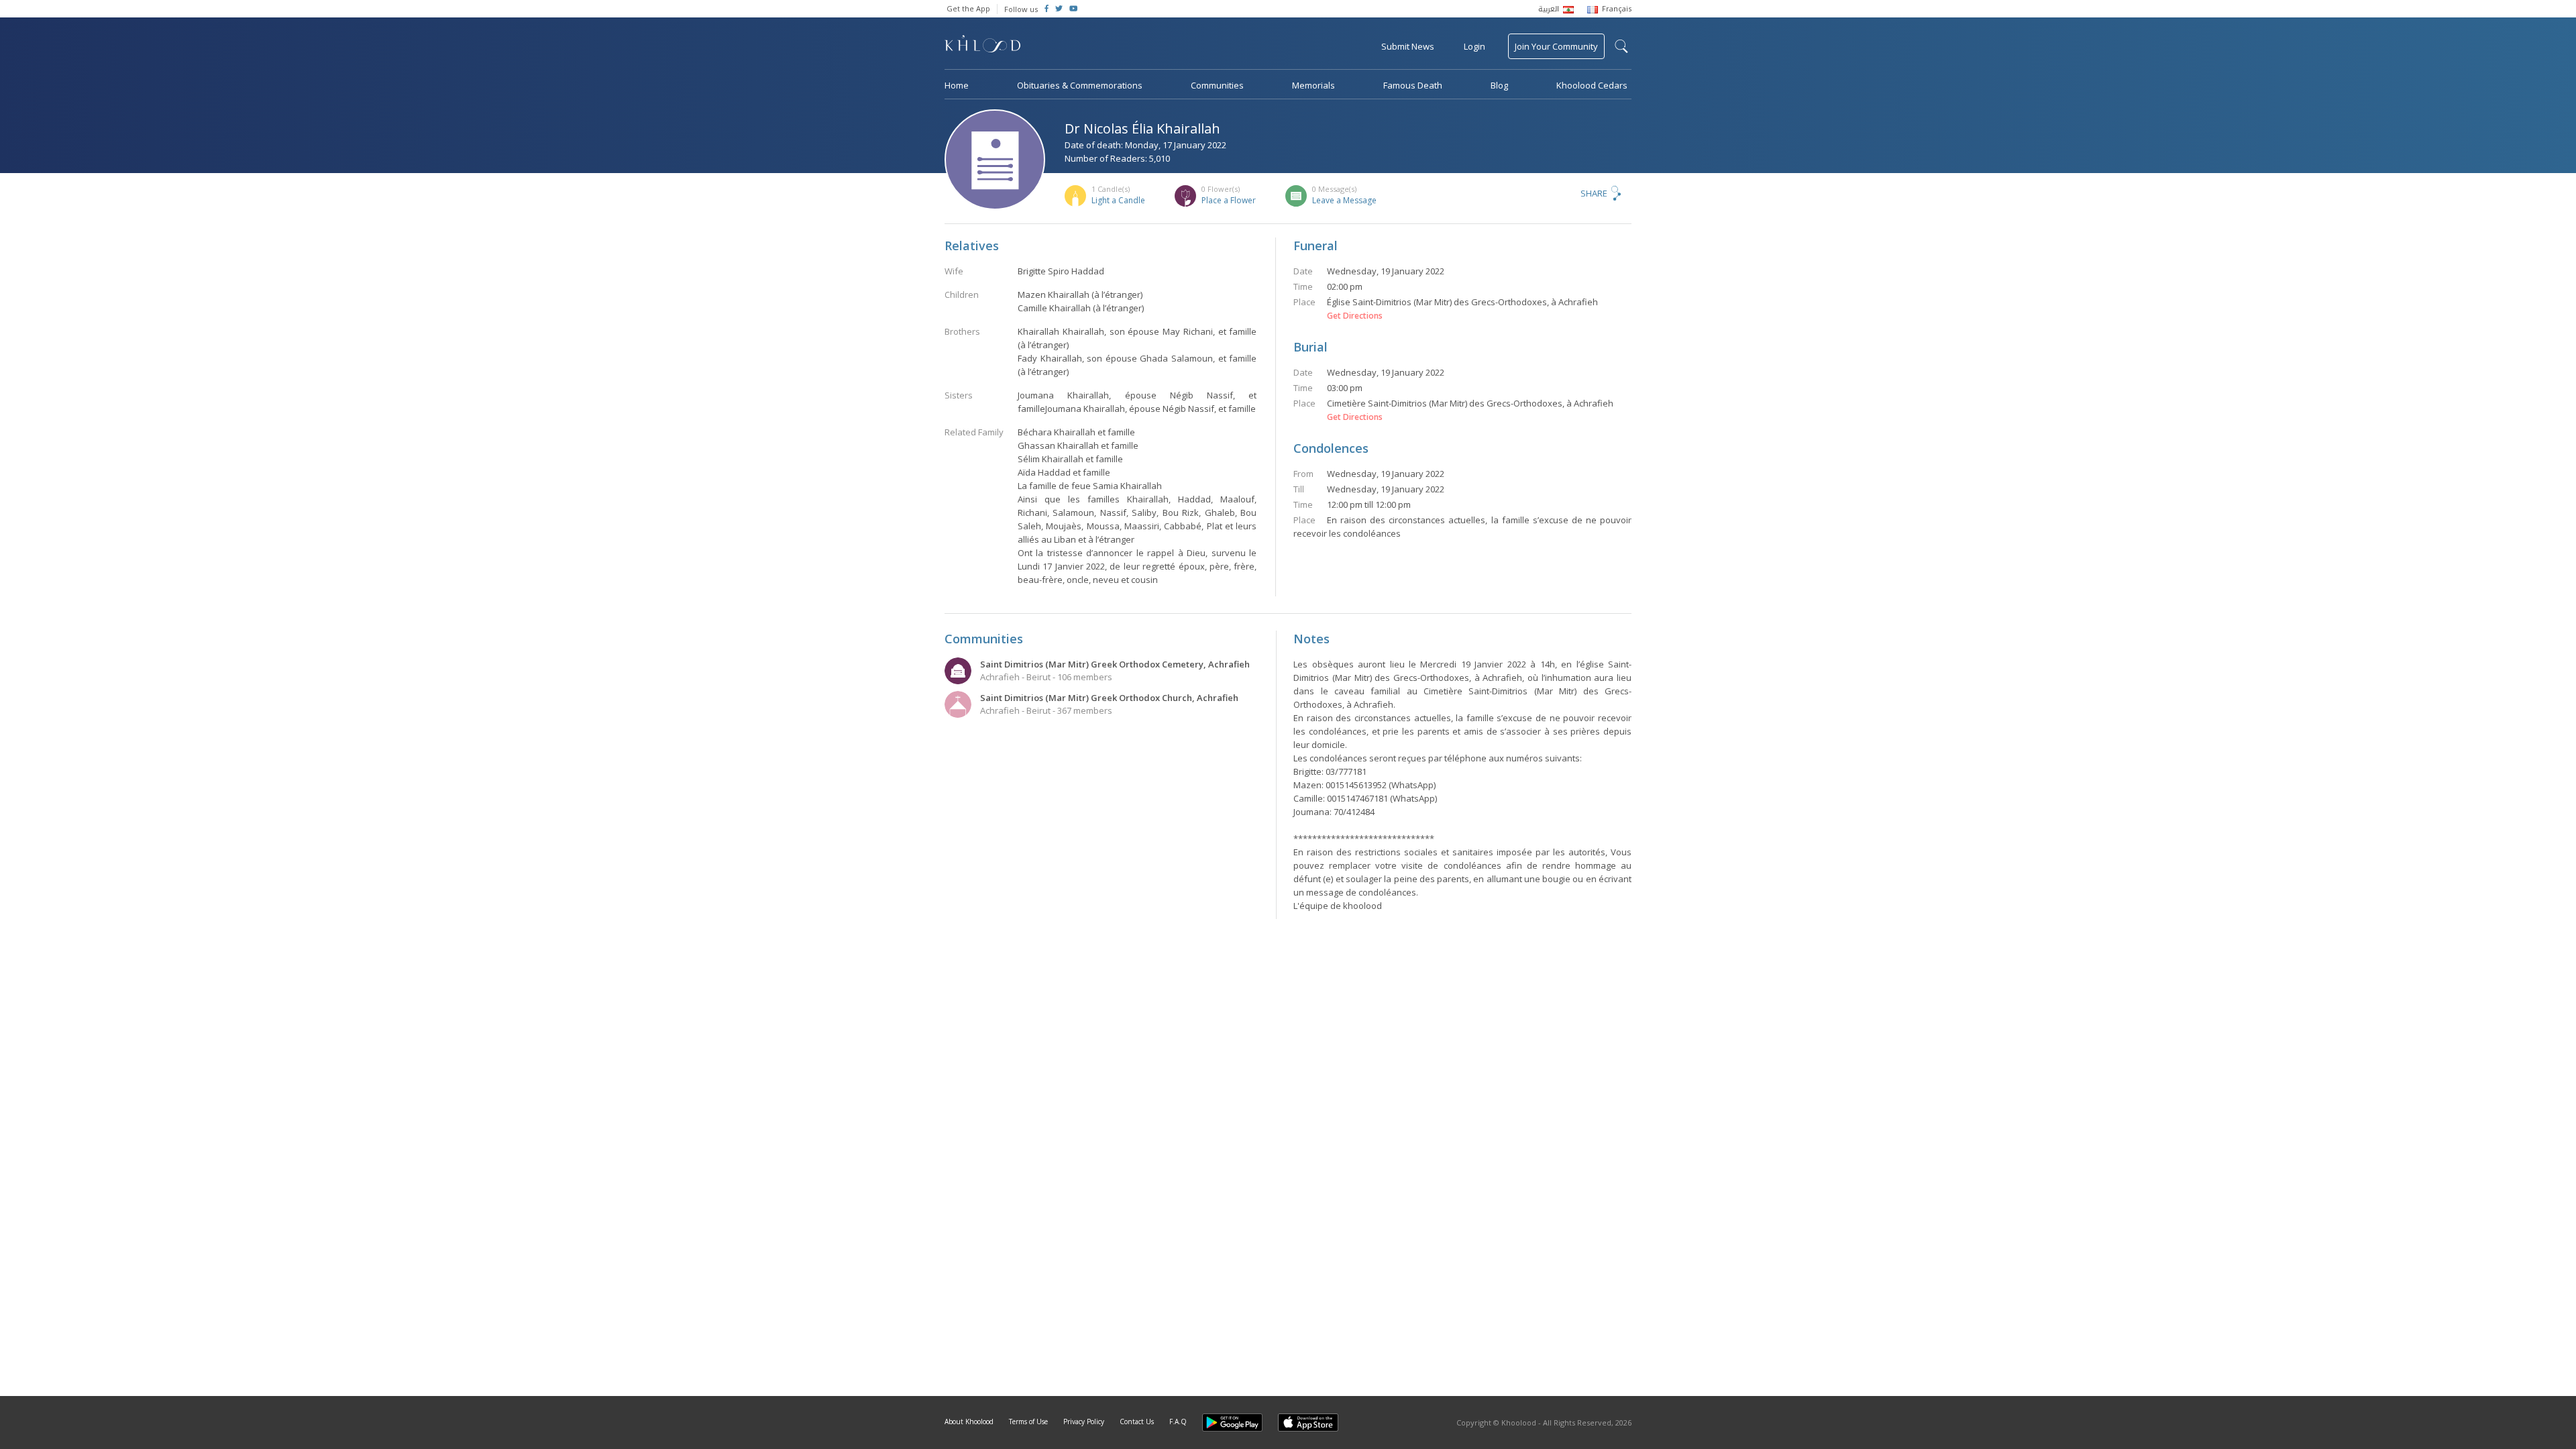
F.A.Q (1178, 1421)
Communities (1217, 85)
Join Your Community (1556, 46)
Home (957, 85)
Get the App (968, 8)
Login (1474, 46)
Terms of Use (1028, 1421)
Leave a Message (1344, 200)
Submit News (1408, 46)
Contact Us (1137, 1421)
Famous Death (1413, 85)
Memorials (1313, 85)
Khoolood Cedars (1592, 85)
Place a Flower (1229, 200)
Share (1594, 193)
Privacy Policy (1084, 1421)
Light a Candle (1118, 200)
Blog (1499, 85)
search (1621, 46)
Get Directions (1355, 316)
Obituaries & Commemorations (1080, 85)
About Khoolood (969, 1421)
